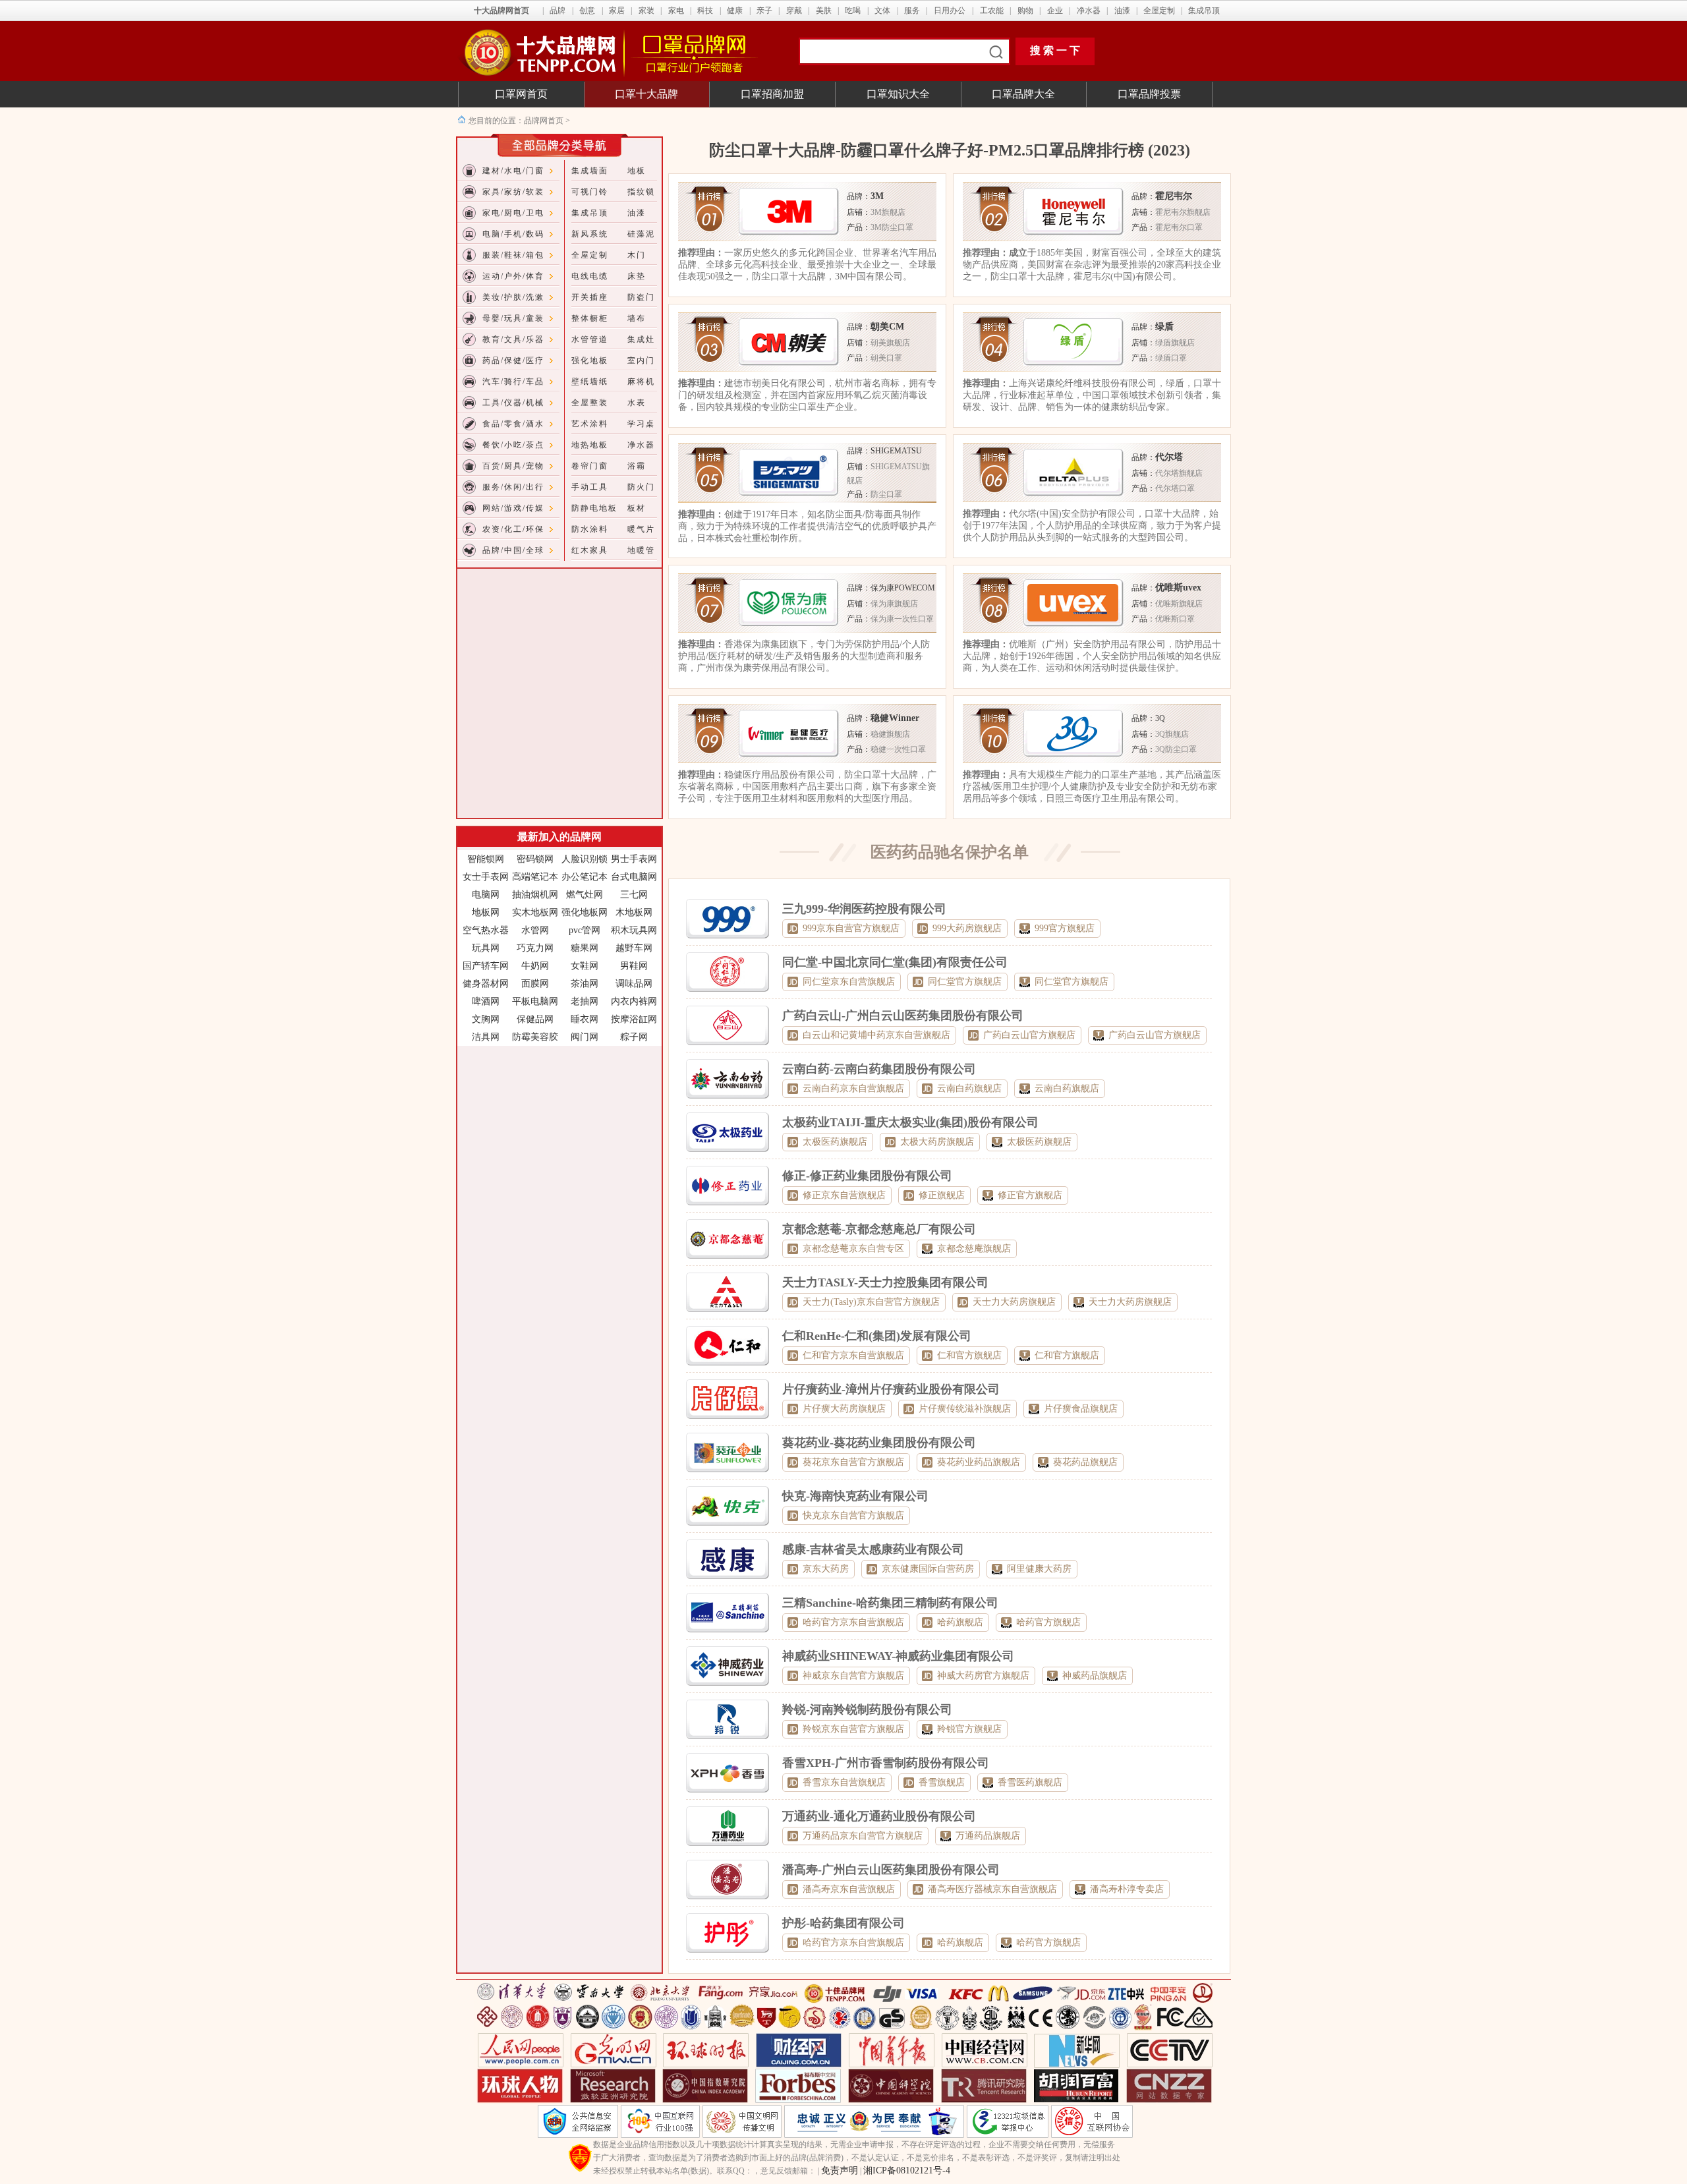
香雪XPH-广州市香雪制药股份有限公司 (886, 1763)
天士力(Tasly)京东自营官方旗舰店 (871, 1302)
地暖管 (641, 550)
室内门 (641, 360)
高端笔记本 (535, 877)
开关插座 (590, 297)
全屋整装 (590, 403)
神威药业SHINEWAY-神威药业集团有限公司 (898, 1656)
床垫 (637, 276)
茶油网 (585, 984)
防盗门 (641, 297)
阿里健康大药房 (1039, 1569)
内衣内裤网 (634, 1001)
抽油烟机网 (535, 895)
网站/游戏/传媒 (513, 508)
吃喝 (853, 11)
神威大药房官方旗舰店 (983, 1676)
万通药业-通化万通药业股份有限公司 (879, 1816)
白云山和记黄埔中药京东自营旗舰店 (876, 1035)
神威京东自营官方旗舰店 (853, 1676)
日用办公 (950, 11)
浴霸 (637, 466)
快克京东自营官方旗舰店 (853, 1515)
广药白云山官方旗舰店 (1029, 1035)
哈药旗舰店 (960, 1622)
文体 (882, 11)
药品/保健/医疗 (513, 360)
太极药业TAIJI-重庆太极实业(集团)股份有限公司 (910, 1122)
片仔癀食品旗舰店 (1081, 1409)
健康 (735, 11)
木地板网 (634, 912)
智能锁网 (486, 859)
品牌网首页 (545, 121)
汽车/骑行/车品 (513, 382)
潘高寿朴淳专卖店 (1127, 1889)
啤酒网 (486, 1001)
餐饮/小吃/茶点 (513, 445)
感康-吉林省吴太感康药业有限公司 (873, 1549)
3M (877, 196)
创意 (587, 11)
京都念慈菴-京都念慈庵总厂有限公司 (879, 1229)
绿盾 (1164, 327)
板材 (637, 508)
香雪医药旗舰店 (1030, 1782)
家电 (676, 11)
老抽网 (585, 1001)
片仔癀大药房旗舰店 (844, 1409)
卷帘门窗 (590, 466)
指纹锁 (641, 192)
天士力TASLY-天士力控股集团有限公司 (885, 1282)
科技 (705, 11)
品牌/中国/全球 (513, 550)
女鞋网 (585, 966)
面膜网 (535, 984)
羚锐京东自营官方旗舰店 (853, 1729)
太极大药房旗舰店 (937, 1142)
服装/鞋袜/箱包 (513, 255)
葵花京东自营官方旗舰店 (853, 1462)
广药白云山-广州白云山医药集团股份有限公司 (903, 1016)
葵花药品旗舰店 (1085, 1462)
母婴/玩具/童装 (513, 318)
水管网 (535, 930)
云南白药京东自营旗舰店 (853, 1088)
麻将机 (641, 382)
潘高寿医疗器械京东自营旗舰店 (992, 1889)
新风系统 (590, 234)
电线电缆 (590, 276)
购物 (1025, 11)
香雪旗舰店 (942, 1782)
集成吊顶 (1204, 11)
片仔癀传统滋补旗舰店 (965, 1409)
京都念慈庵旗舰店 (974, 1249)
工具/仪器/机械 (513, 403)
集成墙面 (590, 171)
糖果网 (585, 948)
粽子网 (634, 1037)
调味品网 (634, 984)
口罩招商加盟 (772, 94)
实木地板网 (535, 912)
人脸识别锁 (585, 859)
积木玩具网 (634, 930)
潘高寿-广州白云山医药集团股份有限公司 (891, 1870)
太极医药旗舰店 (835, 1142)
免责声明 (840, 2170)
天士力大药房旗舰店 (1014, 1302)
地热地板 (590, 445)
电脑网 (486, 895)
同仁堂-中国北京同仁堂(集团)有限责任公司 (895, 962)
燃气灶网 (585, 895)
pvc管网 (585, 930)
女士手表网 (486, 877)
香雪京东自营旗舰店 (844, 1782)
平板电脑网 (535, 1001)
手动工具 (590, 487)
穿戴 (794, 11)
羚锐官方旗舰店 (969, 1729)
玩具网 (486, 948)
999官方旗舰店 (1065, 928)
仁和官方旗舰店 (969, 1355)
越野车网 (634, 948)
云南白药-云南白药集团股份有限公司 (879, 1069)
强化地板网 (585, 912)
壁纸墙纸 (590, 382)
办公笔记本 (585, 877)
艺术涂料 (590, 424)
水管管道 (590, 339)
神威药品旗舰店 (1095, 1676)
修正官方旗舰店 (1030, 1195)
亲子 (764, 11)
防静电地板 (594, 508)
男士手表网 (634, 859)
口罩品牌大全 (1023, 94)
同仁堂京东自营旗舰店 (849, 982)
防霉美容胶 (535, 1037)
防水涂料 (590, 529)
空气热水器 (486, 930)
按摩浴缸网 (634, 1019)
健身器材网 (486, 984)
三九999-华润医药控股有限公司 (864, 909)
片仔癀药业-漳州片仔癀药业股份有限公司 (891, 1389)
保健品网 (535, 1019)
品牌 (558, 11)
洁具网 (486, 1037)
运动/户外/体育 (513, 276)
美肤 (824, 11)
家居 (617, 11)
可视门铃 (590, 192)
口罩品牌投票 (1149, 94)
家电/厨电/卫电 (513, 213)
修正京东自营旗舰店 (844, 1195)
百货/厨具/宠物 (513, 466)
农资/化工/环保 (513, 529)
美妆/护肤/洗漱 (513, 297)
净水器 (1089, 11)
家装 (646, 11)
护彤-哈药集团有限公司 (843, 1923)
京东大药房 (826, 1569)
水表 (637, 403)
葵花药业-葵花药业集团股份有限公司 (879, 1443)
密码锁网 (535, 859)
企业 (1055, 11)
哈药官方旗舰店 (1048, 1622)
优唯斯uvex (1178, 588)
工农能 (992, 11)
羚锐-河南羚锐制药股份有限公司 (867, 1710)
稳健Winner (895, 718)
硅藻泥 (641, 234)
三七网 (634, 895)
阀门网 (585, 1037)
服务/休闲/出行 (513, 487)
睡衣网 (585, 1019)
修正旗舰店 (942, 1195)
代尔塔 (1169, 457)
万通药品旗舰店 (988, 1836)
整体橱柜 (590, 318)
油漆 (1122, 11)
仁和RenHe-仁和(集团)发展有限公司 (877, 1336)
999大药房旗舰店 (967, 928)
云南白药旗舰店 (969, 1088)
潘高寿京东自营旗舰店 (849, 1889)
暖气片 (641, 529)
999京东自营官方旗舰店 (851, 928)
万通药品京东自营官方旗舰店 (863, 1836)
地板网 (486, 912)
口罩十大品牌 (646, 94)
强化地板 (590, 360)
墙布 (637, 318)
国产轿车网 (486, 966)
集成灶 (641, 339)
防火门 (641, 487)
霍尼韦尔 (1174, 196)
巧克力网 (535, 948)
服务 (912, 11)
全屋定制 (1159, 11)
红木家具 (590, 550)
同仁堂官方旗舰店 (965, 982)
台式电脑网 (634, 877)
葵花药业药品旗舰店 (979, 1462)
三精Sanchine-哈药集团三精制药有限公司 (890, 1603)
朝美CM (887, 327)
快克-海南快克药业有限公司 (855, 1496)
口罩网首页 (521, 94)
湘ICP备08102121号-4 (907, 2170)
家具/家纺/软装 (513, 192)
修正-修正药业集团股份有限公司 (867, 1176)
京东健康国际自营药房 (928, 1569)
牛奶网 (535, 966)
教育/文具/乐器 (513, 339)
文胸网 (486, 1019)
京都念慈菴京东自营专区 (853, 1249)
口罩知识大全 (898, 94)
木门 (637, 255)
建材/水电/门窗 (513, 171)
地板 (637, 171)
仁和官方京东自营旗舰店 (853, 1355)
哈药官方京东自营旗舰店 (853, 1622)
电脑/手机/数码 (513, 234)
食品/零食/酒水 (513, 424)
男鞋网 (634, 966)
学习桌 (641, 424)
